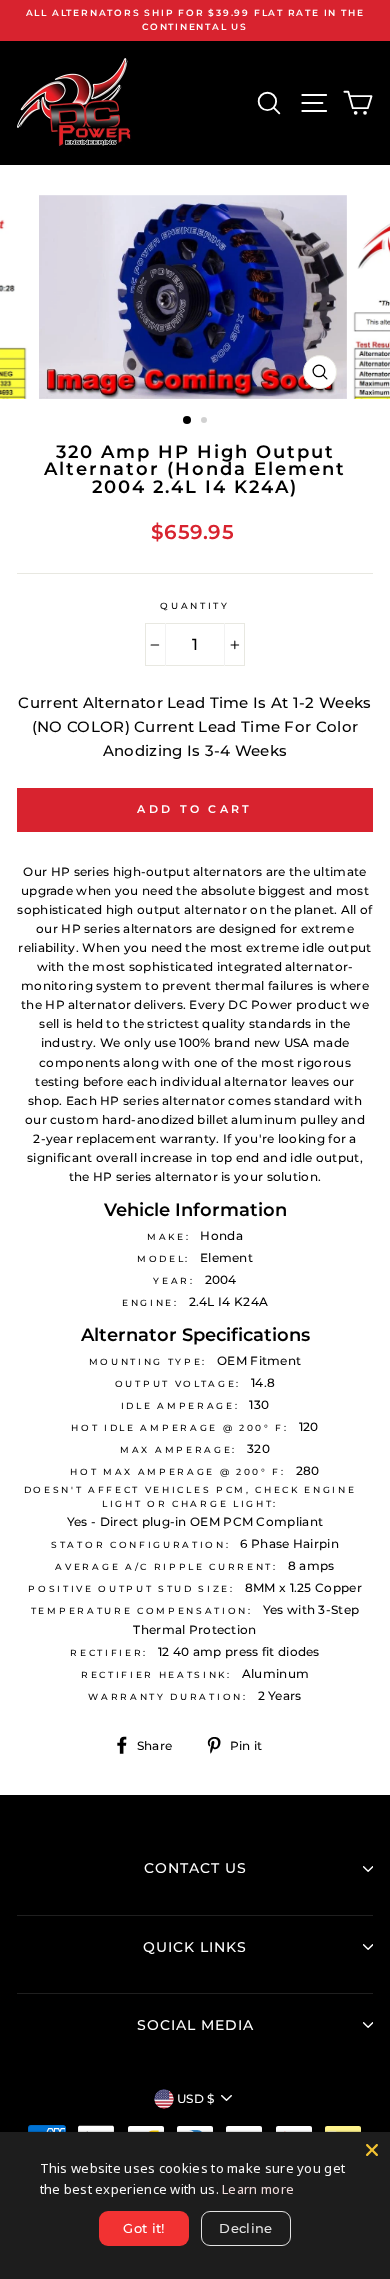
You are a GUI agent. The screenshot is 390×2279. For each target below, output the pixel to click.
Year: (173, 1280)
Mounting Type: (148, 1361)
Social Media (195, 2025)
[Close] (372, 2150)
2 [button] (206, 422)
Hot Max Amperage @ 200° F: (178, 1471)
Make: (168, 1236)
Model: (163, 1258)
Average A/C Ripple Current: (166, 1566)
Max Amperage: (178, 1449)
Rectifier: (109, 1652)
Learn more (258, 2189)
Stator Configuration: (140, 1544)
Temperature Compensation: (142, 1610)
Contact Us (195, 1868)
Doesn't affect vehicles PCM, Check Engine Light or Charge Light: (190, 1496)
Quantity (194, 605)
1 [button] (188, 421)
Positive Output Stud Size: (131, 1588)
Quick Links (195, 1947)
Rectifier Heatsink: (156, 1674)
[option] (195, 20)
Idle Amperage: (180, 1405)
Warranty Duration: (167, 1696)
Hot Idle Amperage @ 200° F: (179, 1427)
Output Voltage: (178, 1383)
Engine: (150, 1302)
